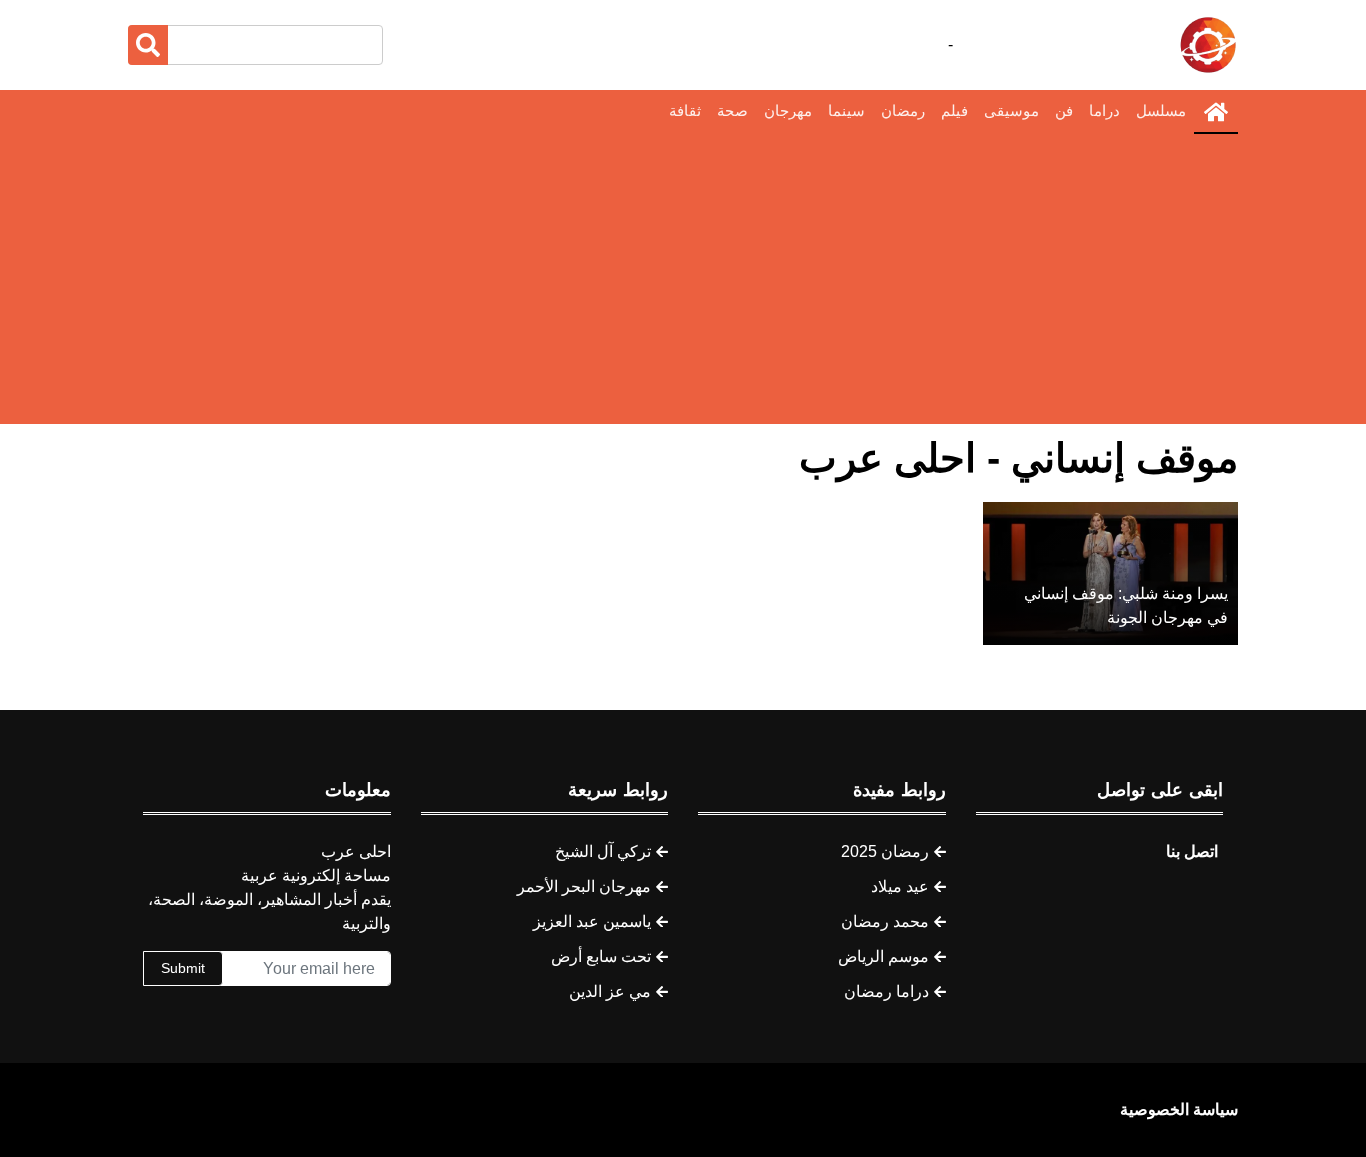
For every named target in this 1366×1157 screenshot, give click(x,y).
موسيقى (1011, 110)
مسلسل (1161, 110)
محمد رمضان (885, 921)
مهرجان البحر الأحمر (584, 886)
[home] (1216, 112)
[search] (148, 45)
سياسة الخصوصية (1179, 1109)
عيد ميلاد (900, 886)
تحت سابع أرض (601, 956)
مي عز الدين (610, 991)
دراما (1104, 110)
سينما (846, 110)
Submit (183, 968)
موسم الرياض (883, 956)
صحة (732, 110)
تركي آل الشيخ (603, 851)
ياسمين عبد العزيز (592, 921)
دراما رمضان (886, 991)
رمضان (903, 110)
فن (1064, 110)
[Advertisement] (683, 284)
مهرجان (788, 110)
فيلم (954, 110)
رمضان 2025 (885, 851)
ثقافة (685, 110)
